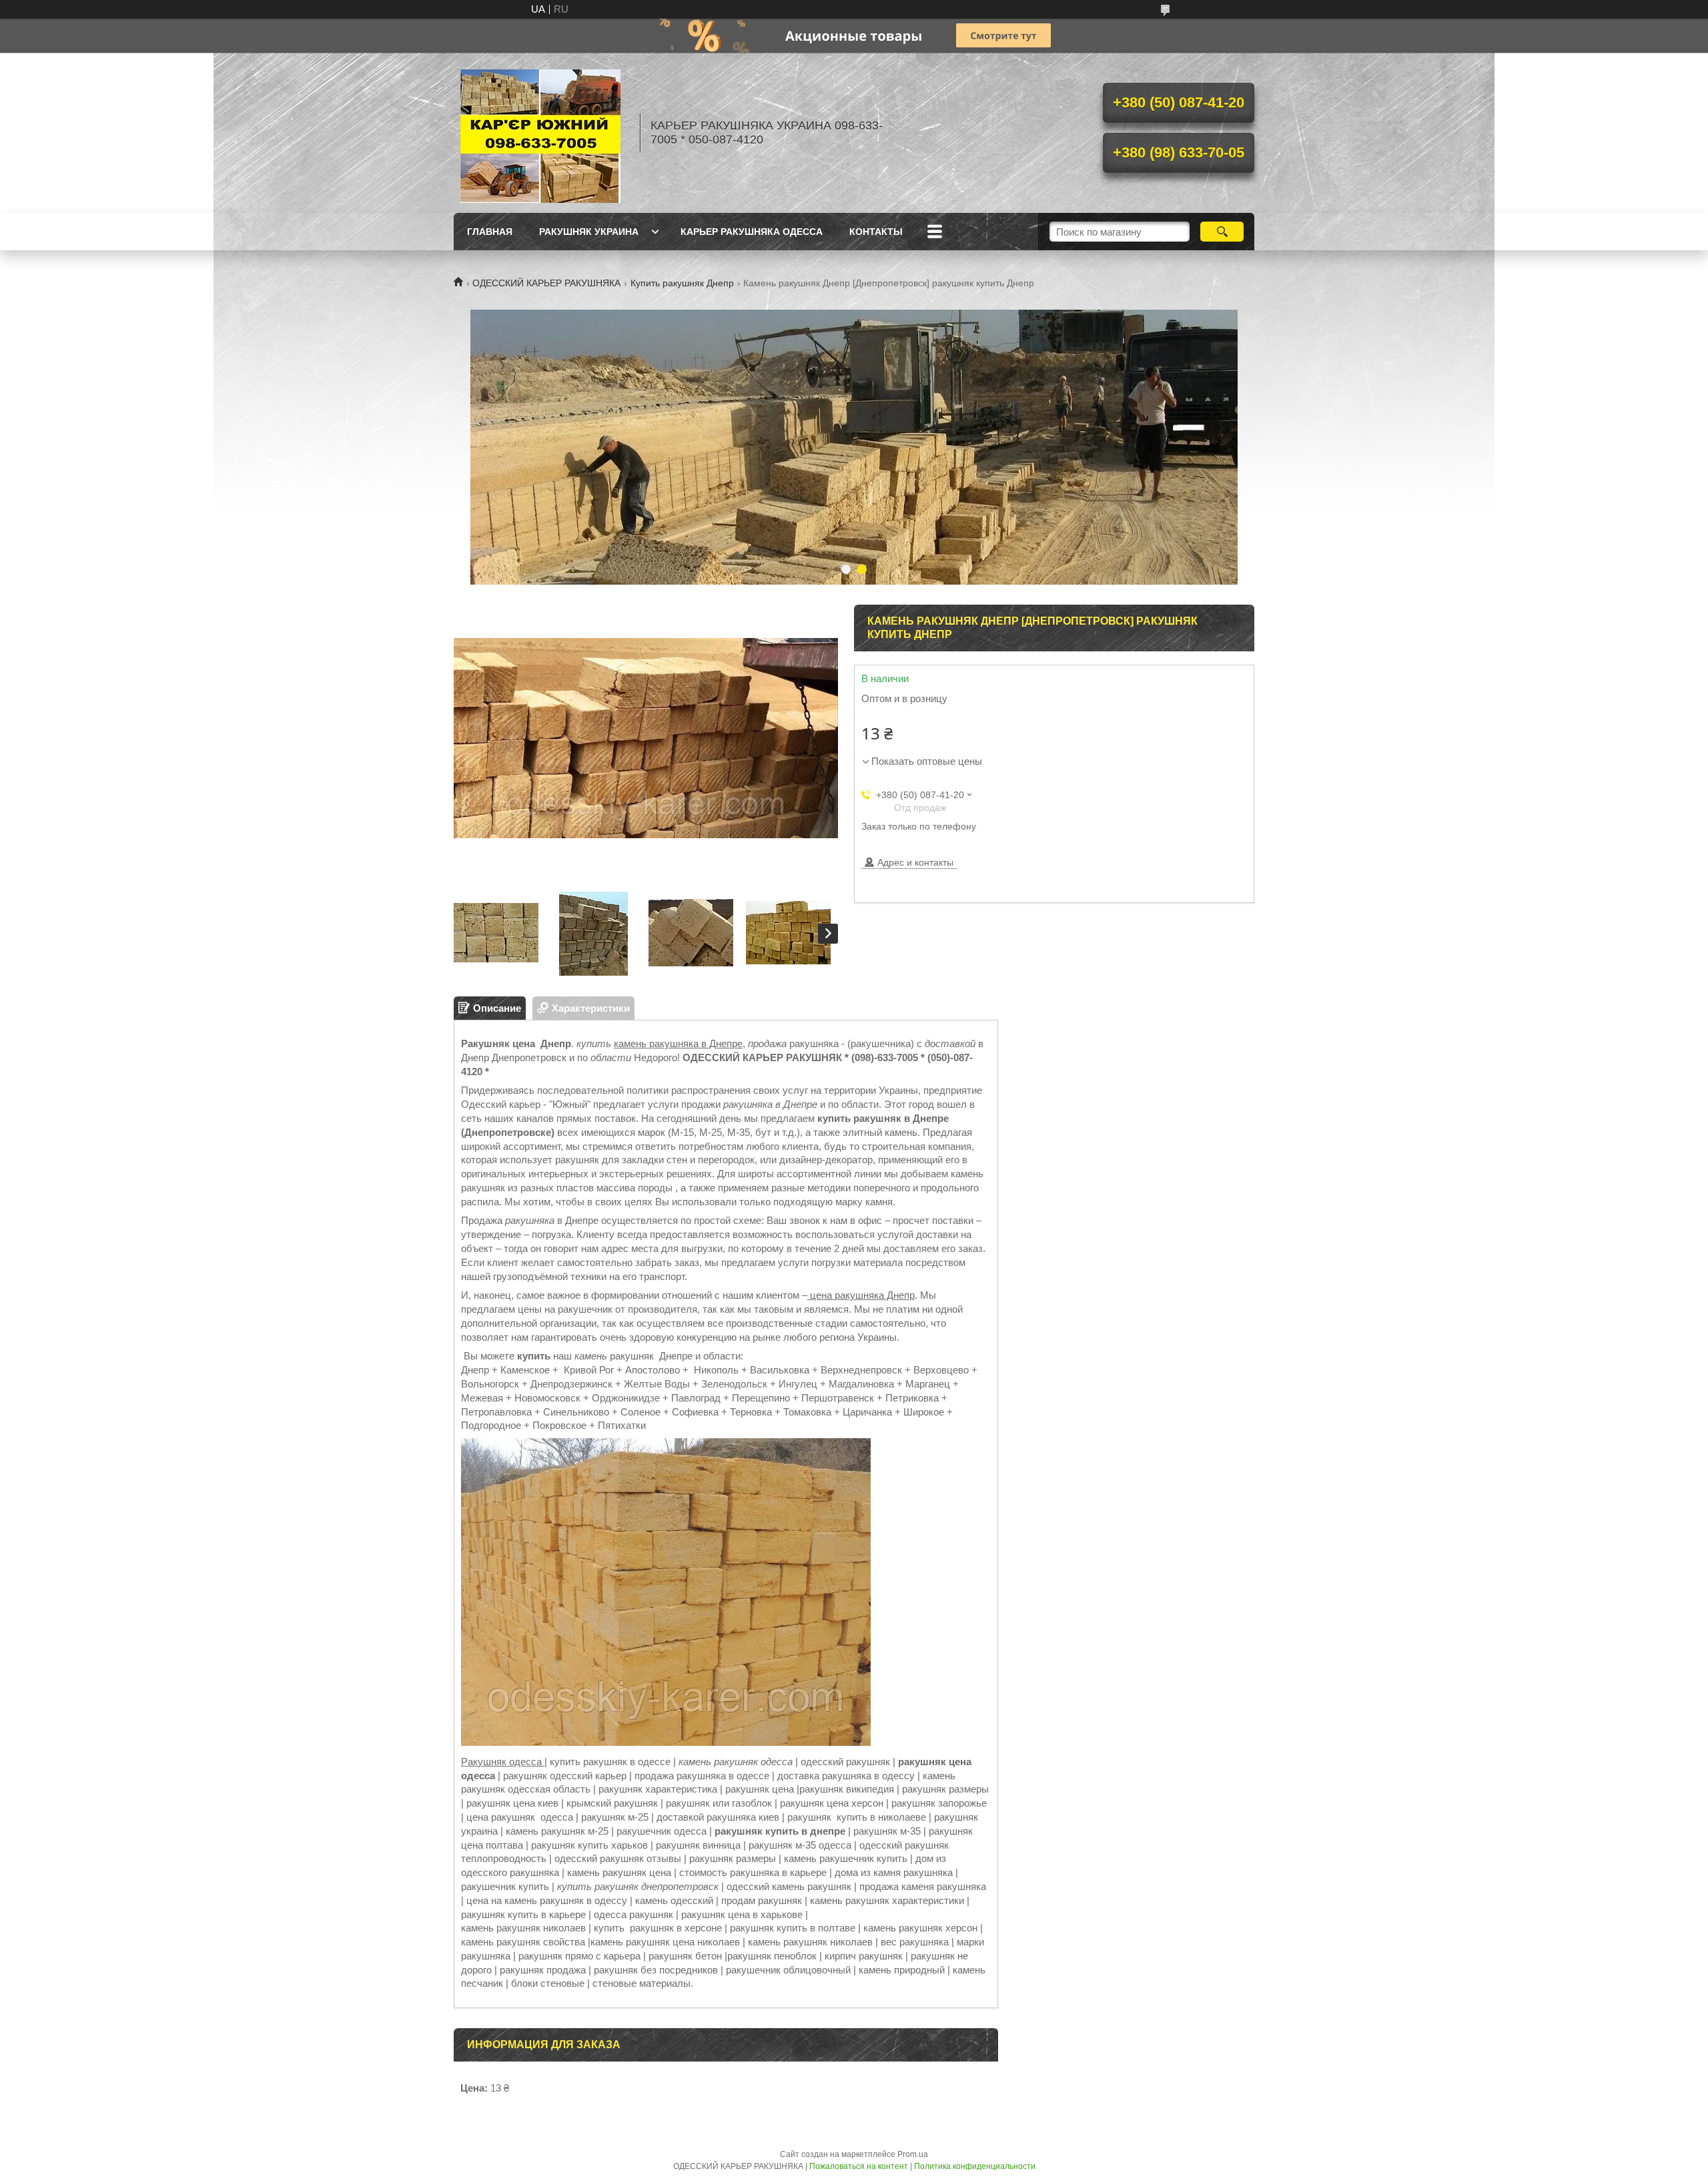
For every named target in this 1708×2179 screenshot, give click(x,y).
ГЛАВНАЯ (490, 232)
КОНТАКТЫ (876, 232)
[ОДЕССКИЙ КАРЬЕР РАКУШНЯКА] (540, 133)
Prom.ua (913, 2154)
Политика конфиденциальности (975, 2166)
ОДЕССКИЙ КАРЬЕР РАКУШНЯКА (546, 283)
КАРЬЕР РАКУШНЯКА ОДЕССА (752, 232)
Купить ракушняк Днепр (682, 283)
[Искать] (1222, 232)
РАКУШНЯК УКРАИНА (589, 232)
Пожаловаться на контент (859, 2166)
